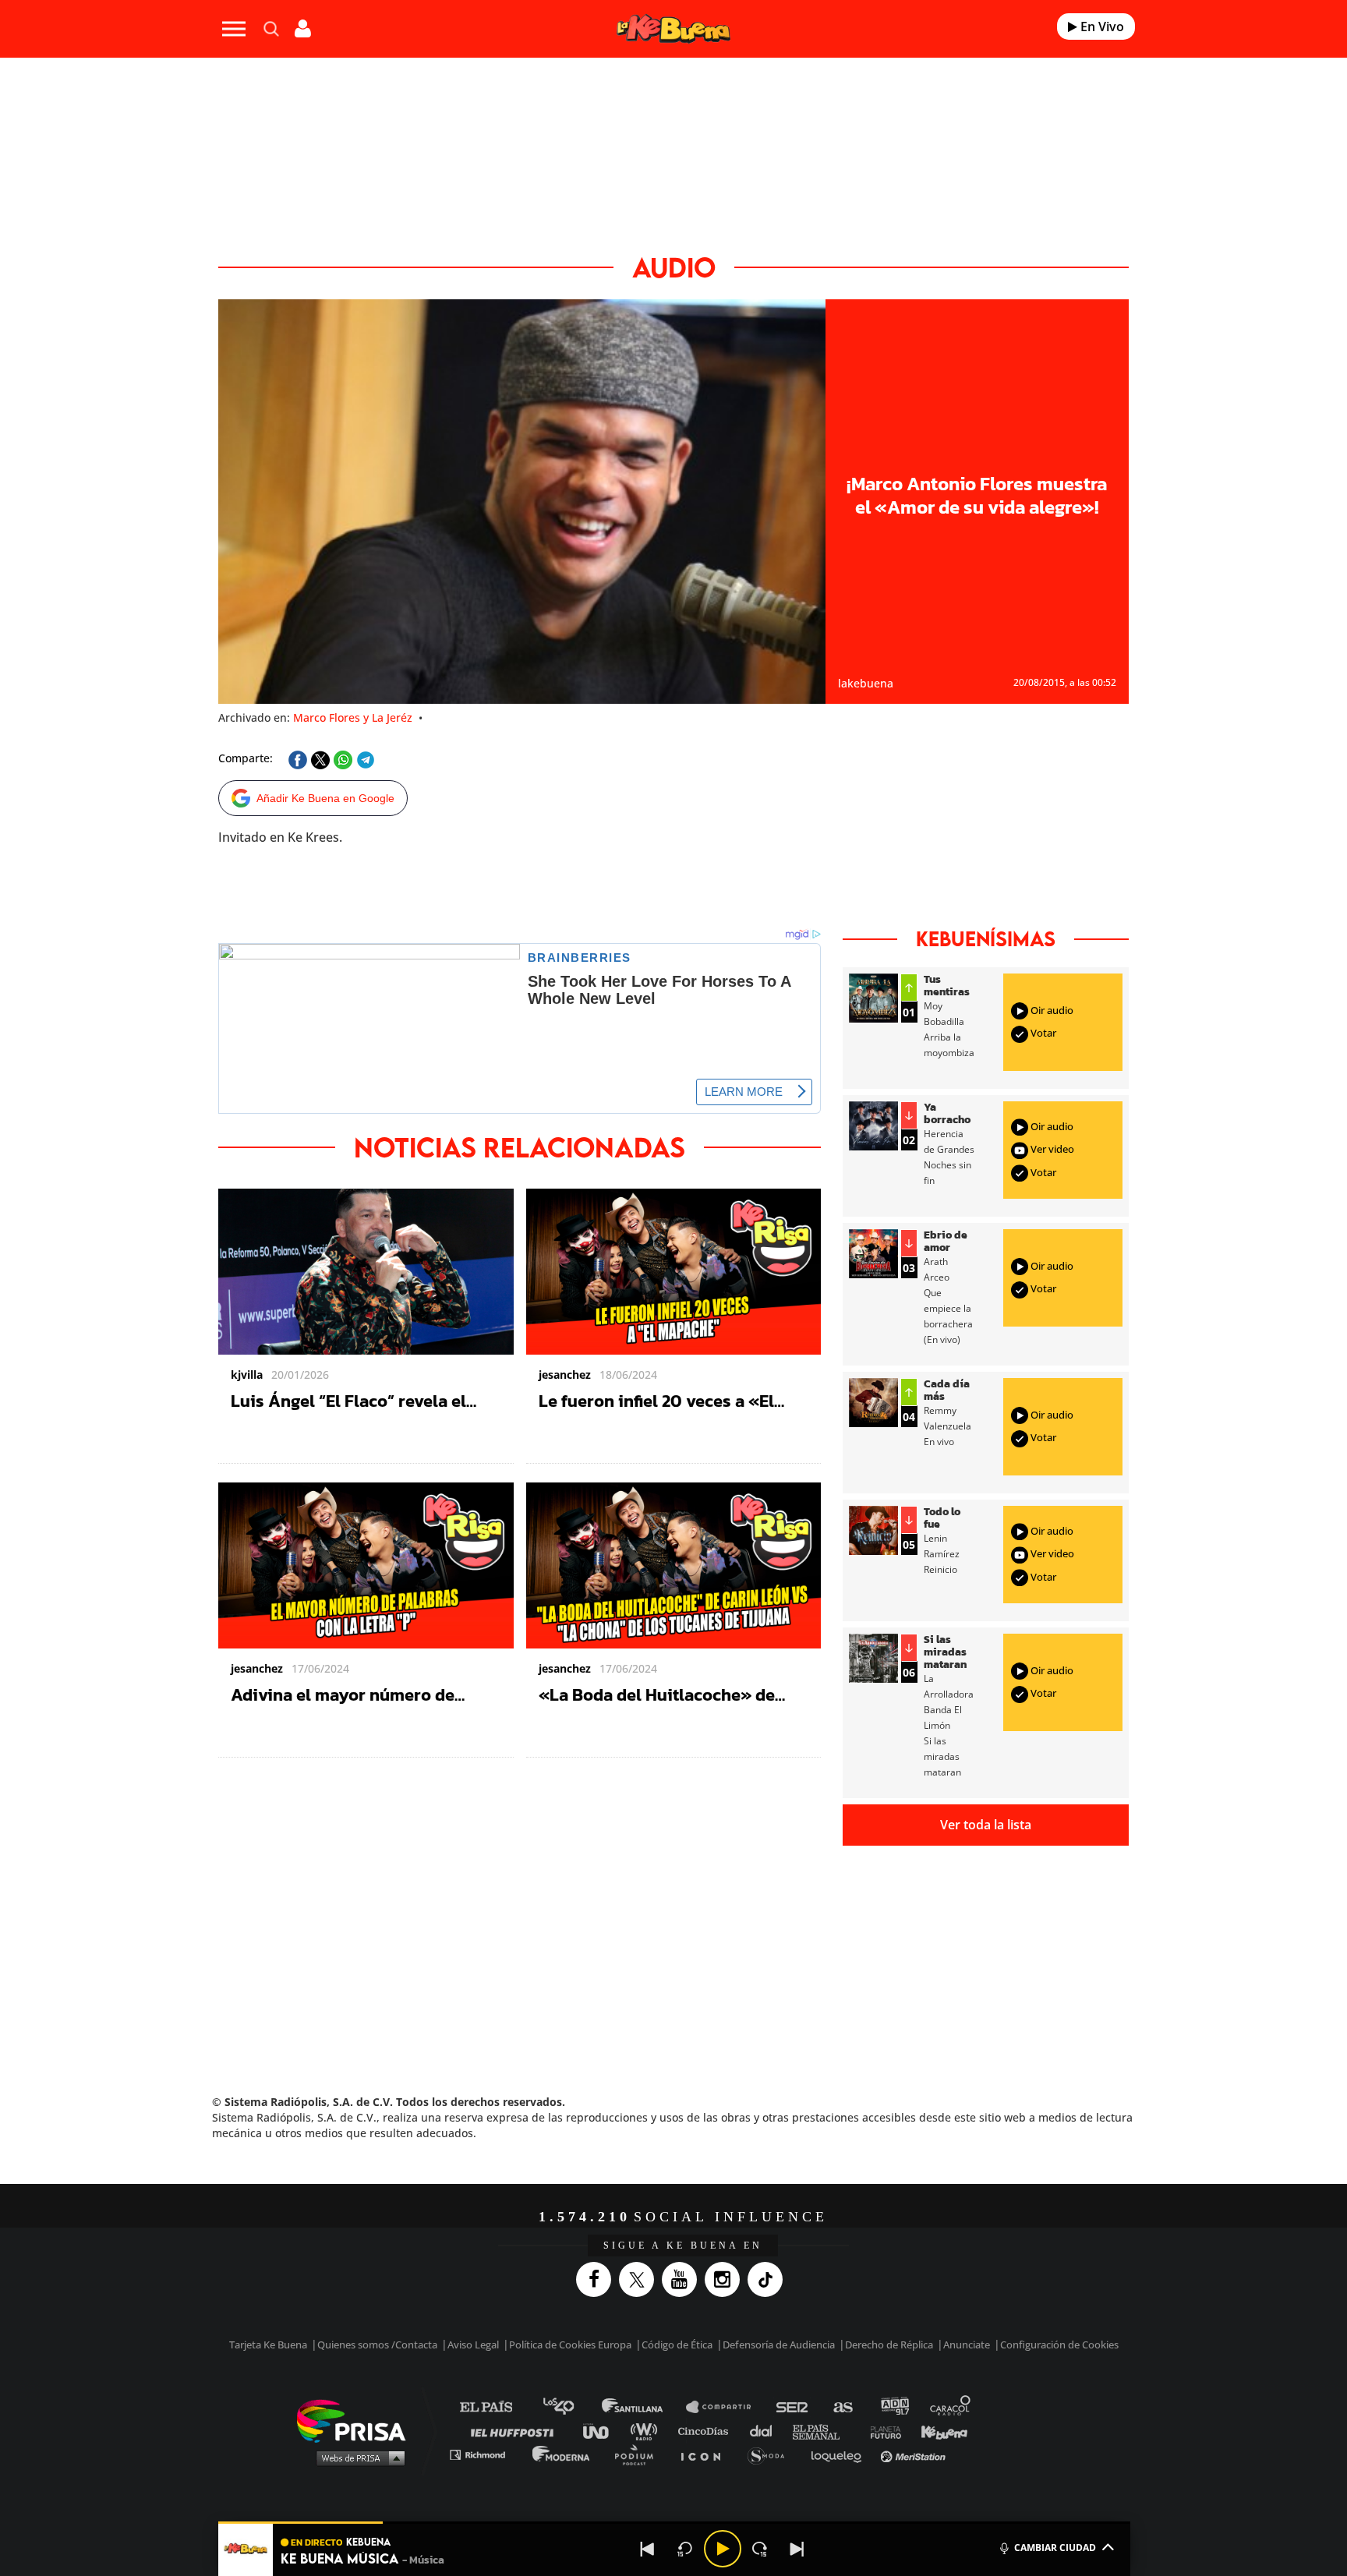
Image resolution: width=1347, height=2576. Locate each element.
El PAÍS (495, 2407)
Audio (674, 267)
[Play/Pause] (723, 2549)
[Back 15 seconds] (685, 2549)
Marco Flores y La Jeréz (353, 717)
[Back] (648, 2549)
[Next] (797, 2549)
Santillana (643, 2407)
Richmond (486, 2454)
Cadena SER (793, 2407)
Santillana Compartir (726, 2407)
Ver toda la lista (986, 1825)
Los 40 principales (570, 2407)
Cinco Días (707, 2431)
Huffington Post (516, 2431)
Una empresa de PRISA (357, 2420)
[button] (674, 2523)
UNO (603, 2431)
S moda (771, 2454)
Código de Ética (677, 2345)
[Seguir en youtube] (683, 2279)
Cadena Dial (766, 2431)
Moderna (562, 2454)
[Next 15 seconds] (760, 2549)
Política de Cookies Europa (570, 2345)
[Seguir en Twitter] (640, 2279)
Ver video (1051, 1150)
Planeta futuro (881, 2431)
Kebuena (937, 2431)
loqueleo (840, 2454)
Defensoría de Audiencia (779, 2345)
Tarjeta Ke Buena (268, 2345)
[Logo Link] (673, 29)
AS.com (842, 2407)
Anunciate (967, 2345)
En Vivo (1101, 27)
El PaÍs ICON (706, 2454)
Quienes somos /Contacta (377, 2345)
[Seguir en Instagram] (726, 2279)
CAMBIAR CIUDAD (1055, 2548)
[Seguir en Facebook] (597, 2279)
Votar (1042, 1033)
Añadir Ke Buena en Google (325, 798)
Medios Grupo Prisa (357, 2458)
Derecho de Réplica (889, 2345)
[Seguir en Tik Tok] (769, 2279)
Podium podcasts (639, 2454)
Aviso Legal (473, 2345)
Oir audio (1051, 1010)
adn (894, 2407)
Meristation (915, 2454)
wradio (647, 2431)
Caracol (951, 2407)
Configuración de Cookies (1059, 2345)
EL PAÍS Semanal (824, 2431)
